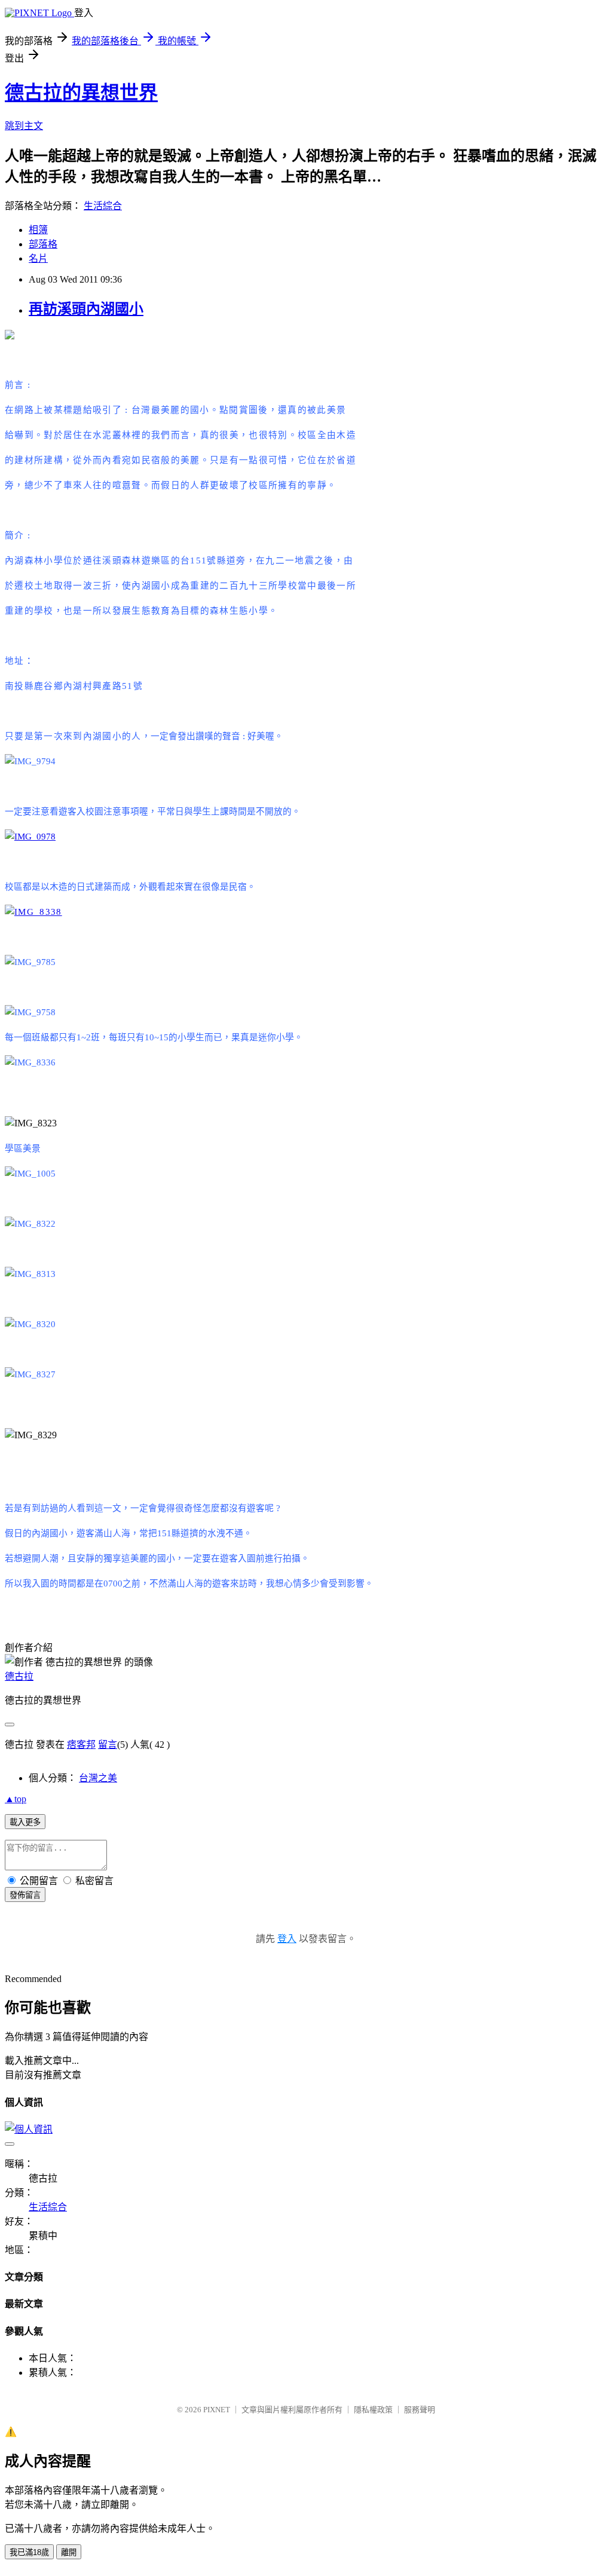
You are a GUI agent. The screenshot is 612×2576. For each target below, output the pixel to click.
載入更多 (25, 1822)
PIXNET (217, 2410)
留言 (108, 1745)
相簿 (38, 230)
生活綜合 (103, 206)
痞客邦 (81, 1745)
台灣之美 (98, 1778)
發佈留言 (25, 1895)
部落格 (43, 244)
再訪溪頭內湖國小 (86, 309)
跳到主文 (24, 126)
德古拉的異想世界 (81, 93)
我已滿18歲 (29, 2552)
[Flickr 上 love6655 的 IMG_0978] (30, 837)
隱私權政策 (373, 2410)
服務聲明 (420, 2410)
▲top (16, 1799)
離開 (69, 2552)
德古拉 (19, 1676)
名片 (38, 258)
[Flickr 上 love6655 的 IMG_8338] (33, 912)
